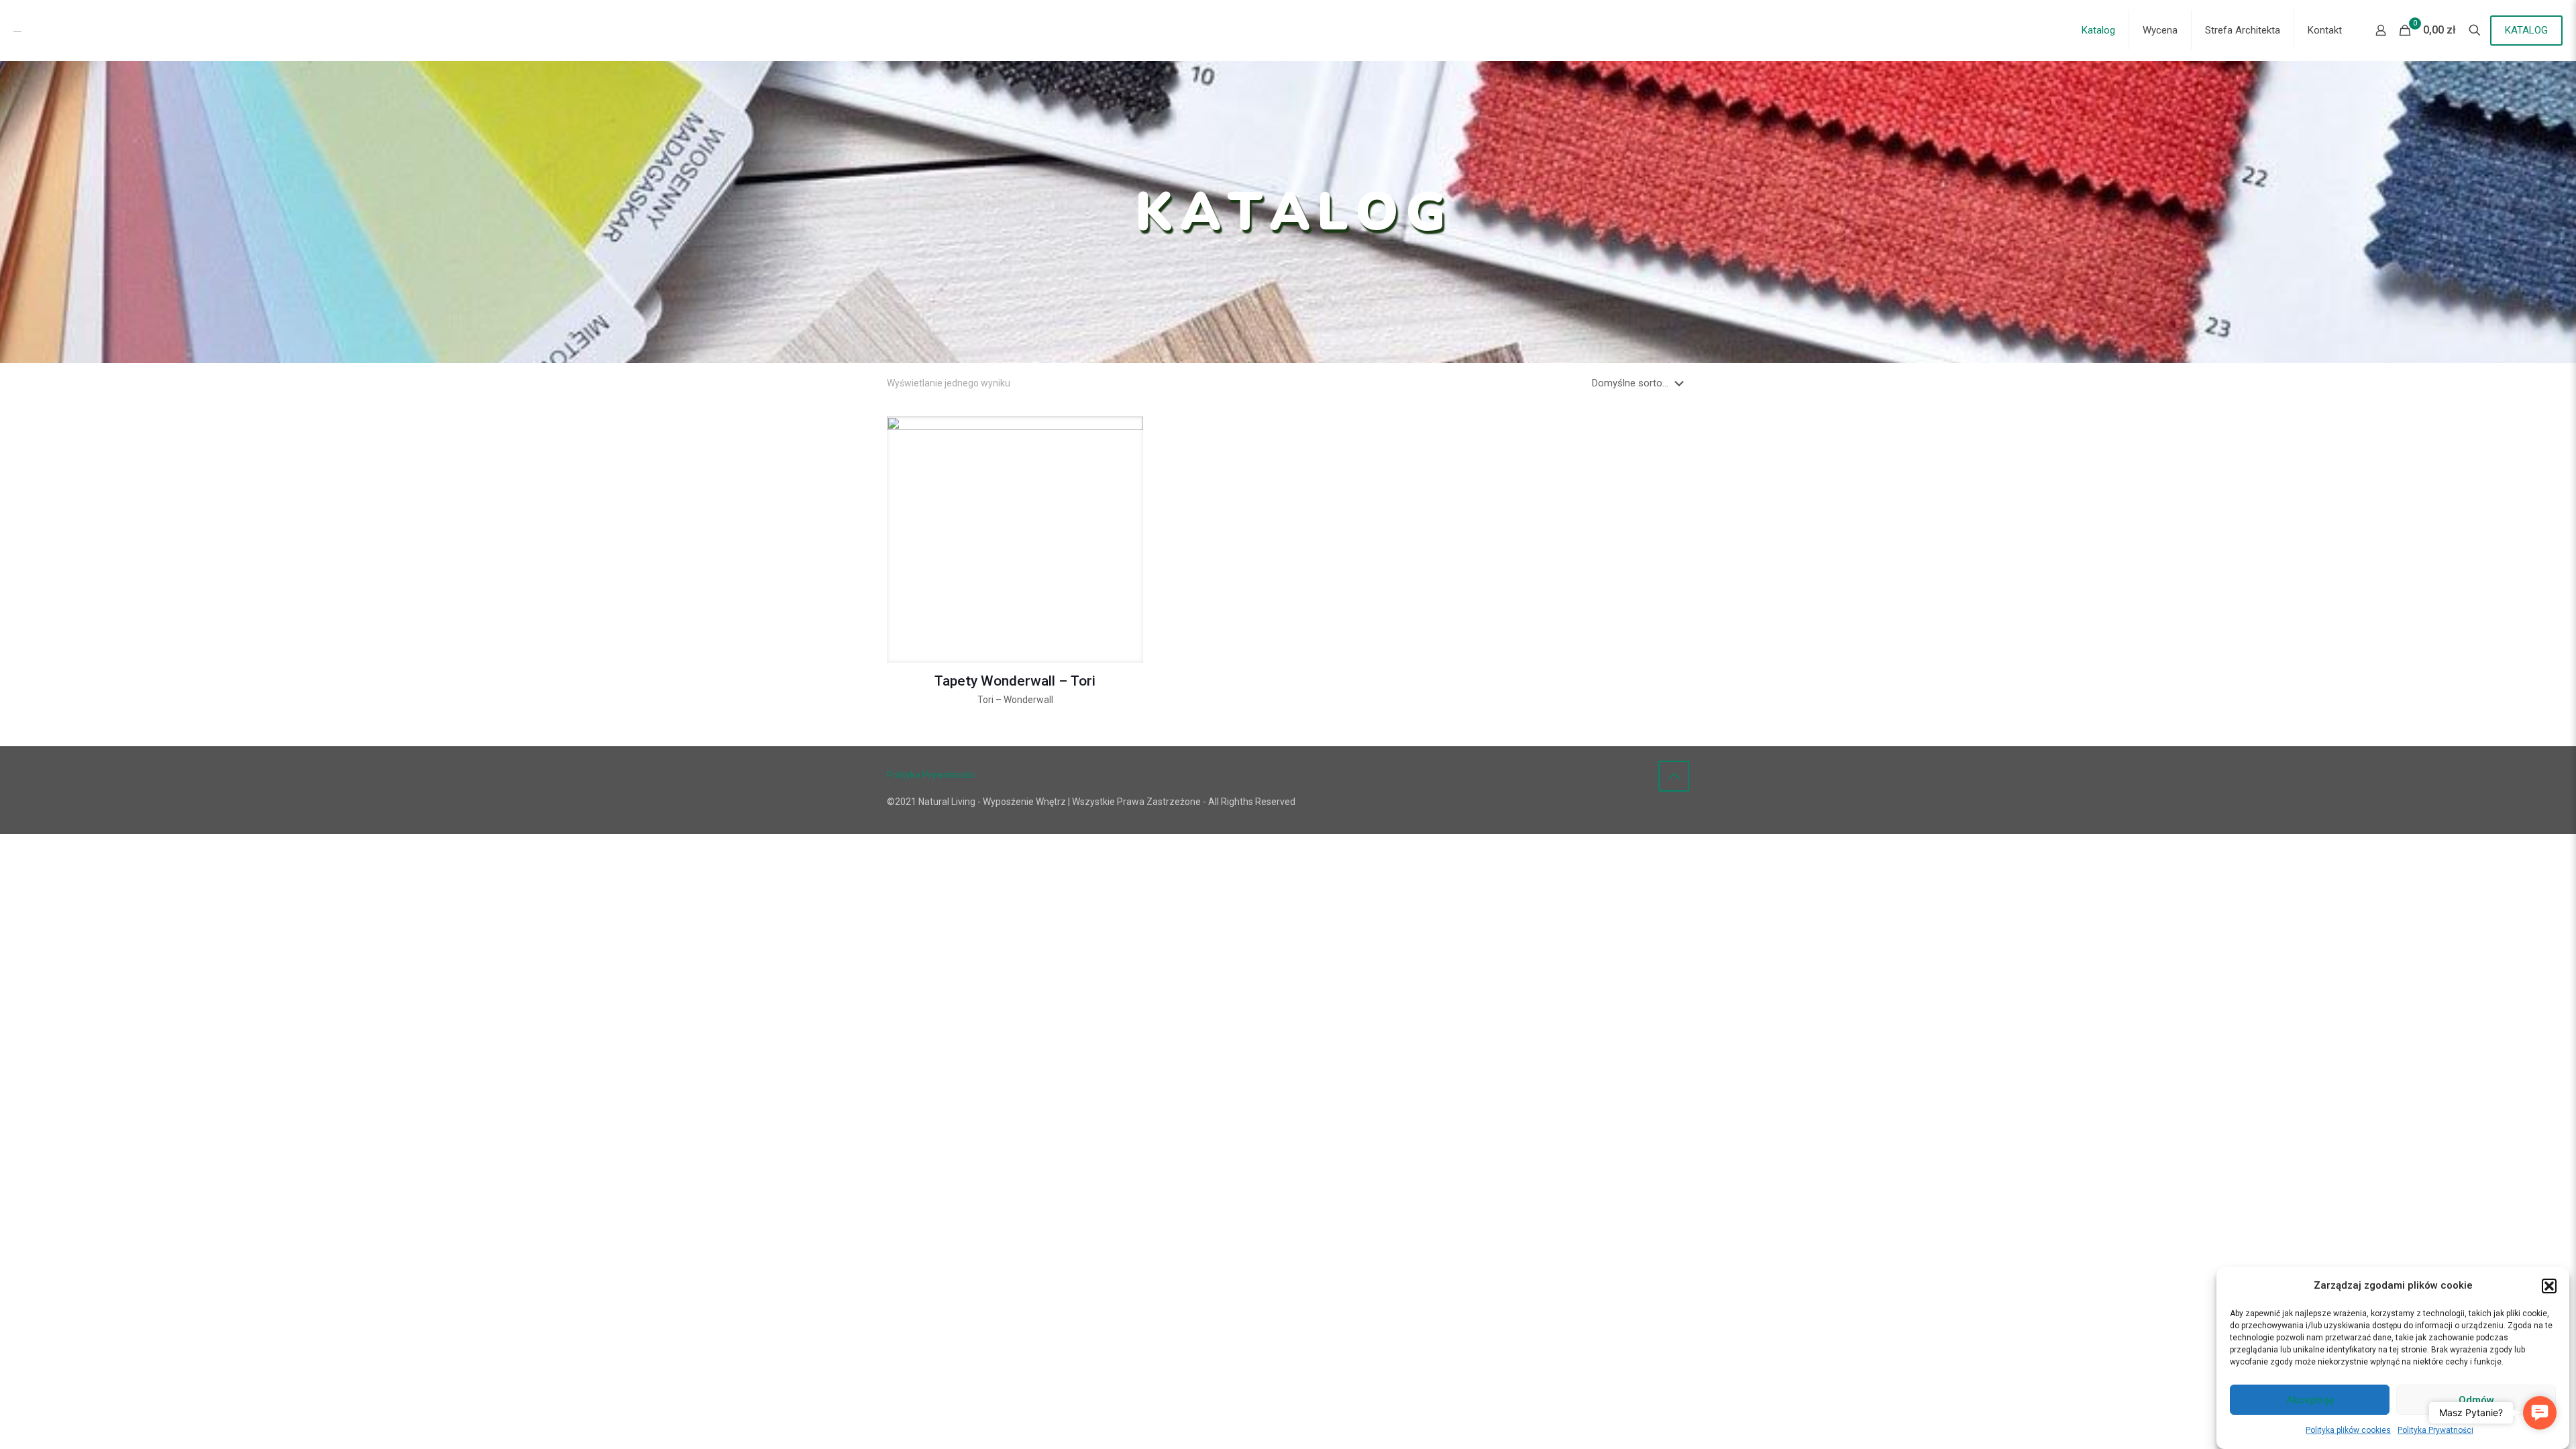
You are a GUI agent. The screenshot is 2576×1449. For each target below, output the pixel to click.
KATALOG (2526, 30)
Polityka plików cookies (2348, 1430)
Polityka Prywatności (2435, 1430)
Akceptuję (2310, 1400)
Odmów (2476, 1400)
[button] (2549, 1286)
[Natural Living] (99, 30)
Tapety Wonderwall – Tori (1015, 681)
